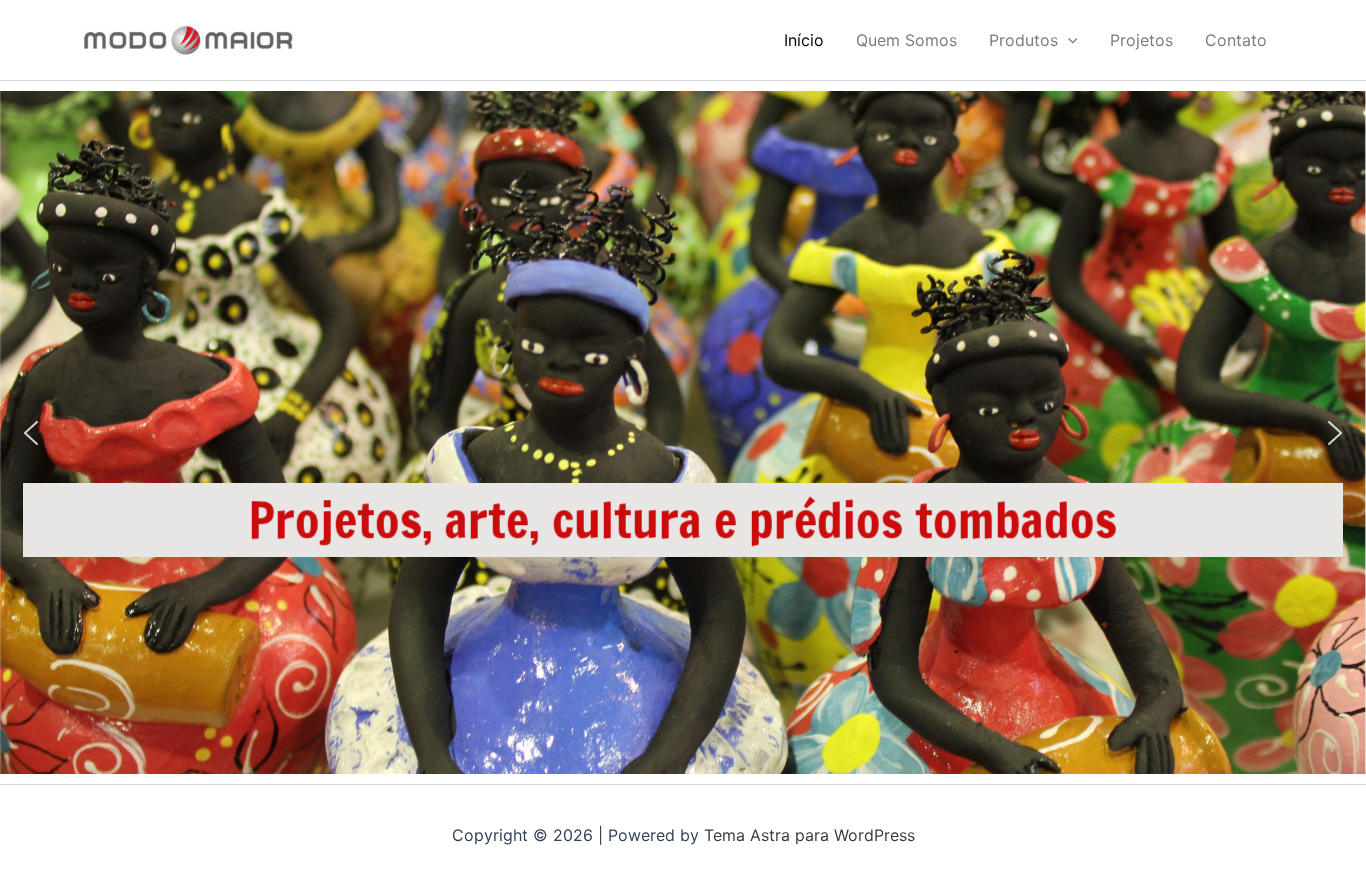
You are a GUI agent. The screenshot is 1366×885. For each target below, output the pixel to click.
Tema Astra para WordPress (809, 835)
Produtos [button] (1023, 40)
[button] (1068, 40)
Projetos (1141, 40)
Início (804, 40)
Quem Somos (906, 40)
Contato (1236, 40)
